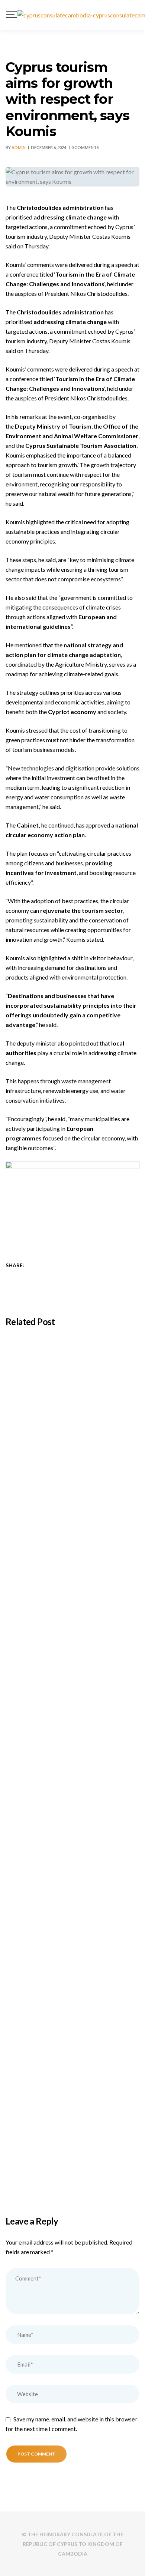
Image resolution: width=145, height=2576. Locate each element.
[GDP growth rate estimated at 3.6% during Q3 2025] (72, 1954)
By (16, 147)
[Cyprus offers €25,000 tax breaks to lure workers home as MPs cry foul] (72, 1810)
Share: (15, 1265)
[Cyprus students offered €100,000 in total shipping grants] (72, 1376)
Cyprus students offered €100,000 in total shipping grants (65, 1449)
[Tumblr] (64, 1265)
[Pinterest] (73, 1265)
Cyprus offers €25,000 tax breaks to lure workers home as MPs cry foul (71, 1883)
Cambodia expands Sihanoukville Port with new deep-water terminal (66, 1594)
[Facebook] (35, 1265)
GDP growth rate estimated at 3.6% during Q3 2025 (64, 2027)
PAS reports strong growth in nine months (72, 2166)
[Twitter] (44, 1265)
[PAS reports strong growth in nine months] (72, 2098)
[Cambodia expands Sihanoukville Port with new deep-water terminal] (72, 1520)
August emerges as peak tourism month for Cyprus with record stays (69, 1738)
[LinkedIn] (54, 1265)
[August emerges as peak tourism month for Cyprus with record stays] (72, 1665)
